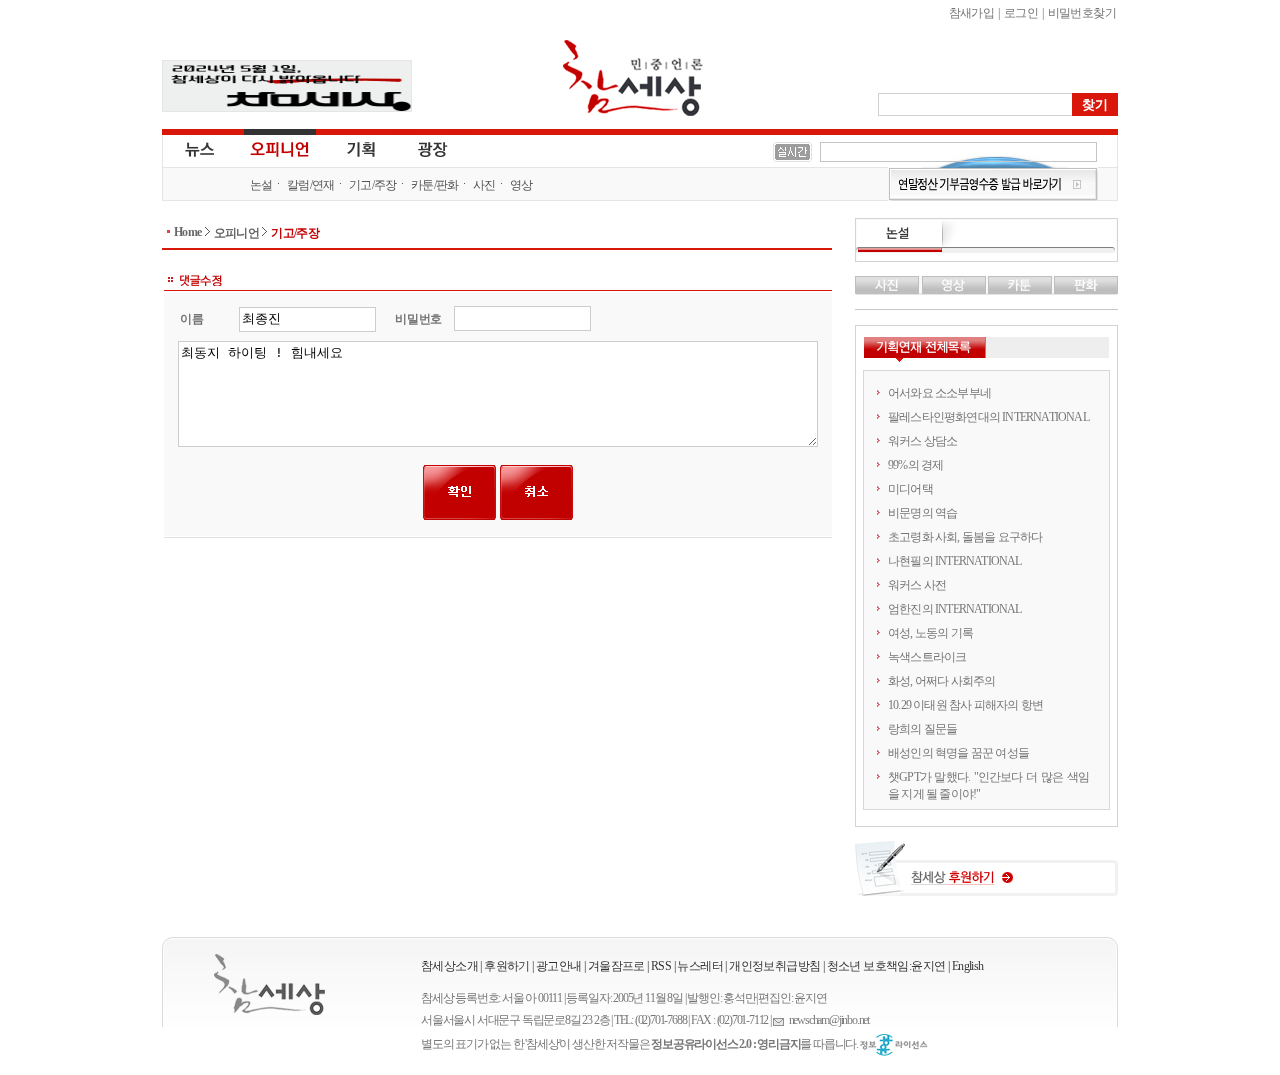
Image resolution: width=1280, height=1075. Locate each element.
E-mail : (781, 1020)
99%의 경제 (915, 465)
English (968, 966)
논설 (261, 185)
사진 (484, 185)
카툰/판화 (435, 185)
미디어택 (910, 489)
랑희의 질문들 (922, 729)
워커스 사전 (917, 585)
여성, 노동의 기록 (930, 633)
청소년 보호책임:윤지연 (886, 966)
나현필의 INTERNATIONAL (955, 561)
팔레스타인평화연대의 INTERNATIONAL (988, 417)
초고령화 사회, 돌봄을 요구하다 (965, 537)
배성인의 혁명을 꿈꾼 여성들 (958, 753)
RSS (661, 966)
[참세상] (269, 984)
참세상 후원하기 (986, 876)
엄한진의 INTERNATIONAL (955, 609)
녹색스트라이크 (927, 657)
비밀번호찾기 (1082, 13)
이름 (191, 319)
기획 (362, 148)
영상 (521, 185)
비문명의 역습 (922, 513)
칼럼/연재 (311, 185)
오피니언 (280, 148)
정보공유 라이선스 (894, 1045)
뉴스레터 (700, 966)
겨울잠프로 (616, 966)
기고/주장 (373, 185)
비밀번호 (418, 319)
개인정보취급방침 (774, 966)
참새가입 (972, 13)
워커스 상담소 (922, 441)
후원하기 (507, 966)
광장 (418, 148)
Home (188, 232)
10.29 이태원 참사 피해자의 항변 (965, 705)
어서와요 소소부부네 (939, 393)
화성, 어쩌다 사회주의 (941, 681)
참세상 (633, 78)
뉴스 (198, 148)
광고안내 (559, 966)
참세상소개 (449, 966)
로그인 (1021, 13)
